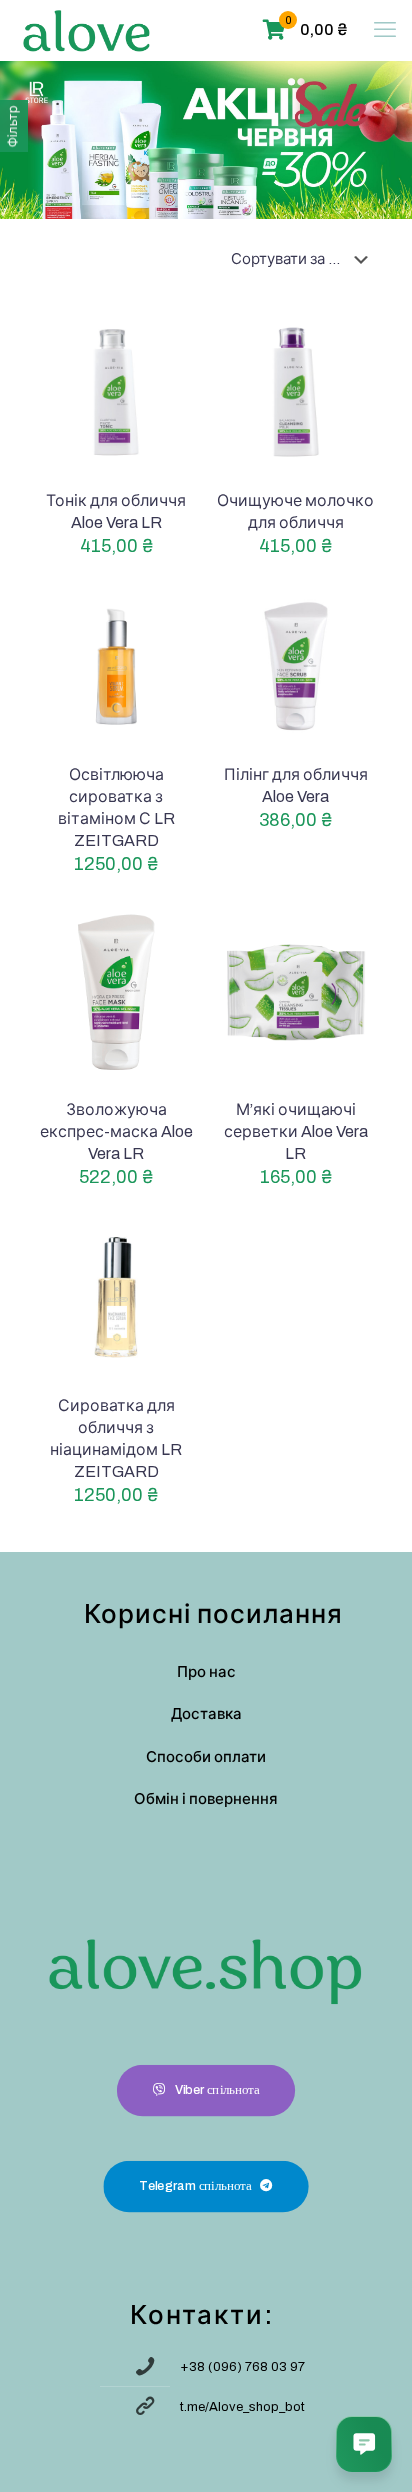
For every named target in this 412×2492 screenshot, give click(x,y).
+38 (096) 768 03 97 (242, 2367)
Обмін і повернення (206, 1799)
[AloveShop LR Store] (86, 30)
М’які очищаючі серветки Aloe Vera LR (296, 1131)
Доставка (206, 1714)
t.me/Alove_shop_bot (242, 2407)
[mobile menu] (385, 30)
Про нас (206, 1672)
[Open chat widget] (364, 2444)
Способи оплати (206, 1757)
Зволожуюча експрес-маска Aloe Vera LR (116, 1131)
